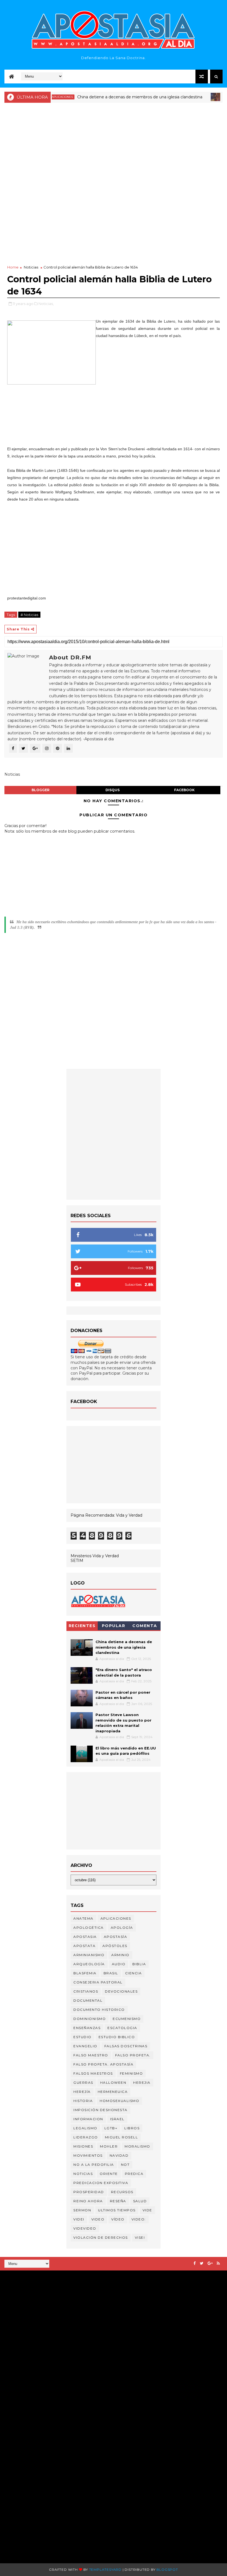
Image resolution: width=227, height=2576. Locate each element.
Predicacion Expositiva (101, 2183)
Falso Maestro (91, 2055)
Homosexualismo (119, 2101)
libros (132, 2128)
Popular (114, 1626)
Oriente (109, 2174)
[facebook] (195, 2263)
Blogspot (167, 2570)
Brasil (111, 1973)
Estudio (82, 2037)
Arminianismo (89, 1955)
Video (98, 2219)
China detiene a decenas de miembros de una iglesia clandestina (116, 97)
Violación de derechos (101, 2237)
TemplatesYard (105, 2570)
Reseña (118, 2201)
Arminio (120, 1955)
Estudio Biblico (117, 2037)
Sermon (82, 2210)
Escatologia (122, 2028)
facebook (184, 790)
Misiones (83, 2146)
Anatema (83, 1918)
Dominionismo (90, 2019)
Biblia (139, 1964)
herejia (142, 2082)
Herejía (82, 2092)
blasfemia (85, 1973)
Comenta (145, 1626)
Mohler (109, 2146)
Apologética (89, 1928)
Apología (122, 1928)
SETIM (77, 1561)
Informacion (88, 2119)
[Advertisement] (113, 146)
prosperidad (89, 2192)
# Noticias (29, 615)
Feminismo (131, 2073)
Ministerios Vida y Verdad (95, 1556)
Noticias (207, 97)
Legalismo (85, 2128)
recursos (122, 2192)
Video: (139, 2219)
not (125, 2165)
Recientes (82, 1626)
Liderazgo (86, 2137)
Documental (88, 2000)
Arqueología (89, 1964)
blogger (41, 790)
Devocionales (121, 1991)
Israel (117, 2119)
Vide (147, 2210)
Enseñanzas (87, 2028)
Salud (140, 2201)
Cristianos (86, 1991)
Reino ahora (88, 2201)
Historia (83, 2101)
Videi (79, 2219)
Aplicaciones (116, 1918)
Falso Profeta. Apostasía (103, 2064)
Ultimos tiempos (117, 2210)
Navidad (119, 2155)
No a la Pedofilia (94, 2165)
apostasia (85, 1937)
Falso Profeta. (133, 2055)
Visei (140, 2237)
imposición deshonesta (100, 2110)
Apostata (84, 1946)
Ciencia (134, 1973)
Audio (119, 1964)
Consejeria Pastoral (98, 1982)
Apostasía (116, 1937)
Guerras (83, 2082)
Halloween (113, 2082)
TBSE (73, 2466)
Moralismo (137, 2146)
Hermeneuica (113, 2092)
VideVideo (85, 2228)
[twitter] (202, 2263)
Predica (134, 2174)
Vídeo (118, 2219)
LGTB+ (111, 2128)
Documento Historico (99, 2010)
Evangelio (85, 2046)
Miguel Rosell (122, 2137)
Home (13, 267)
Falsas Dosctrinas (126, 2046)
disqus (113, 790)
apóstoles (115, 1946)
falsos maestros (93, 2073)
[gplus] (210, 2263)
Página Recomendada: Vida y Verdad (106, 1515)
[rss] (218, 2263)
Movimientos (88, 2155)
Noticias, (46, 304)
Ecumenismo (127, 2019)
